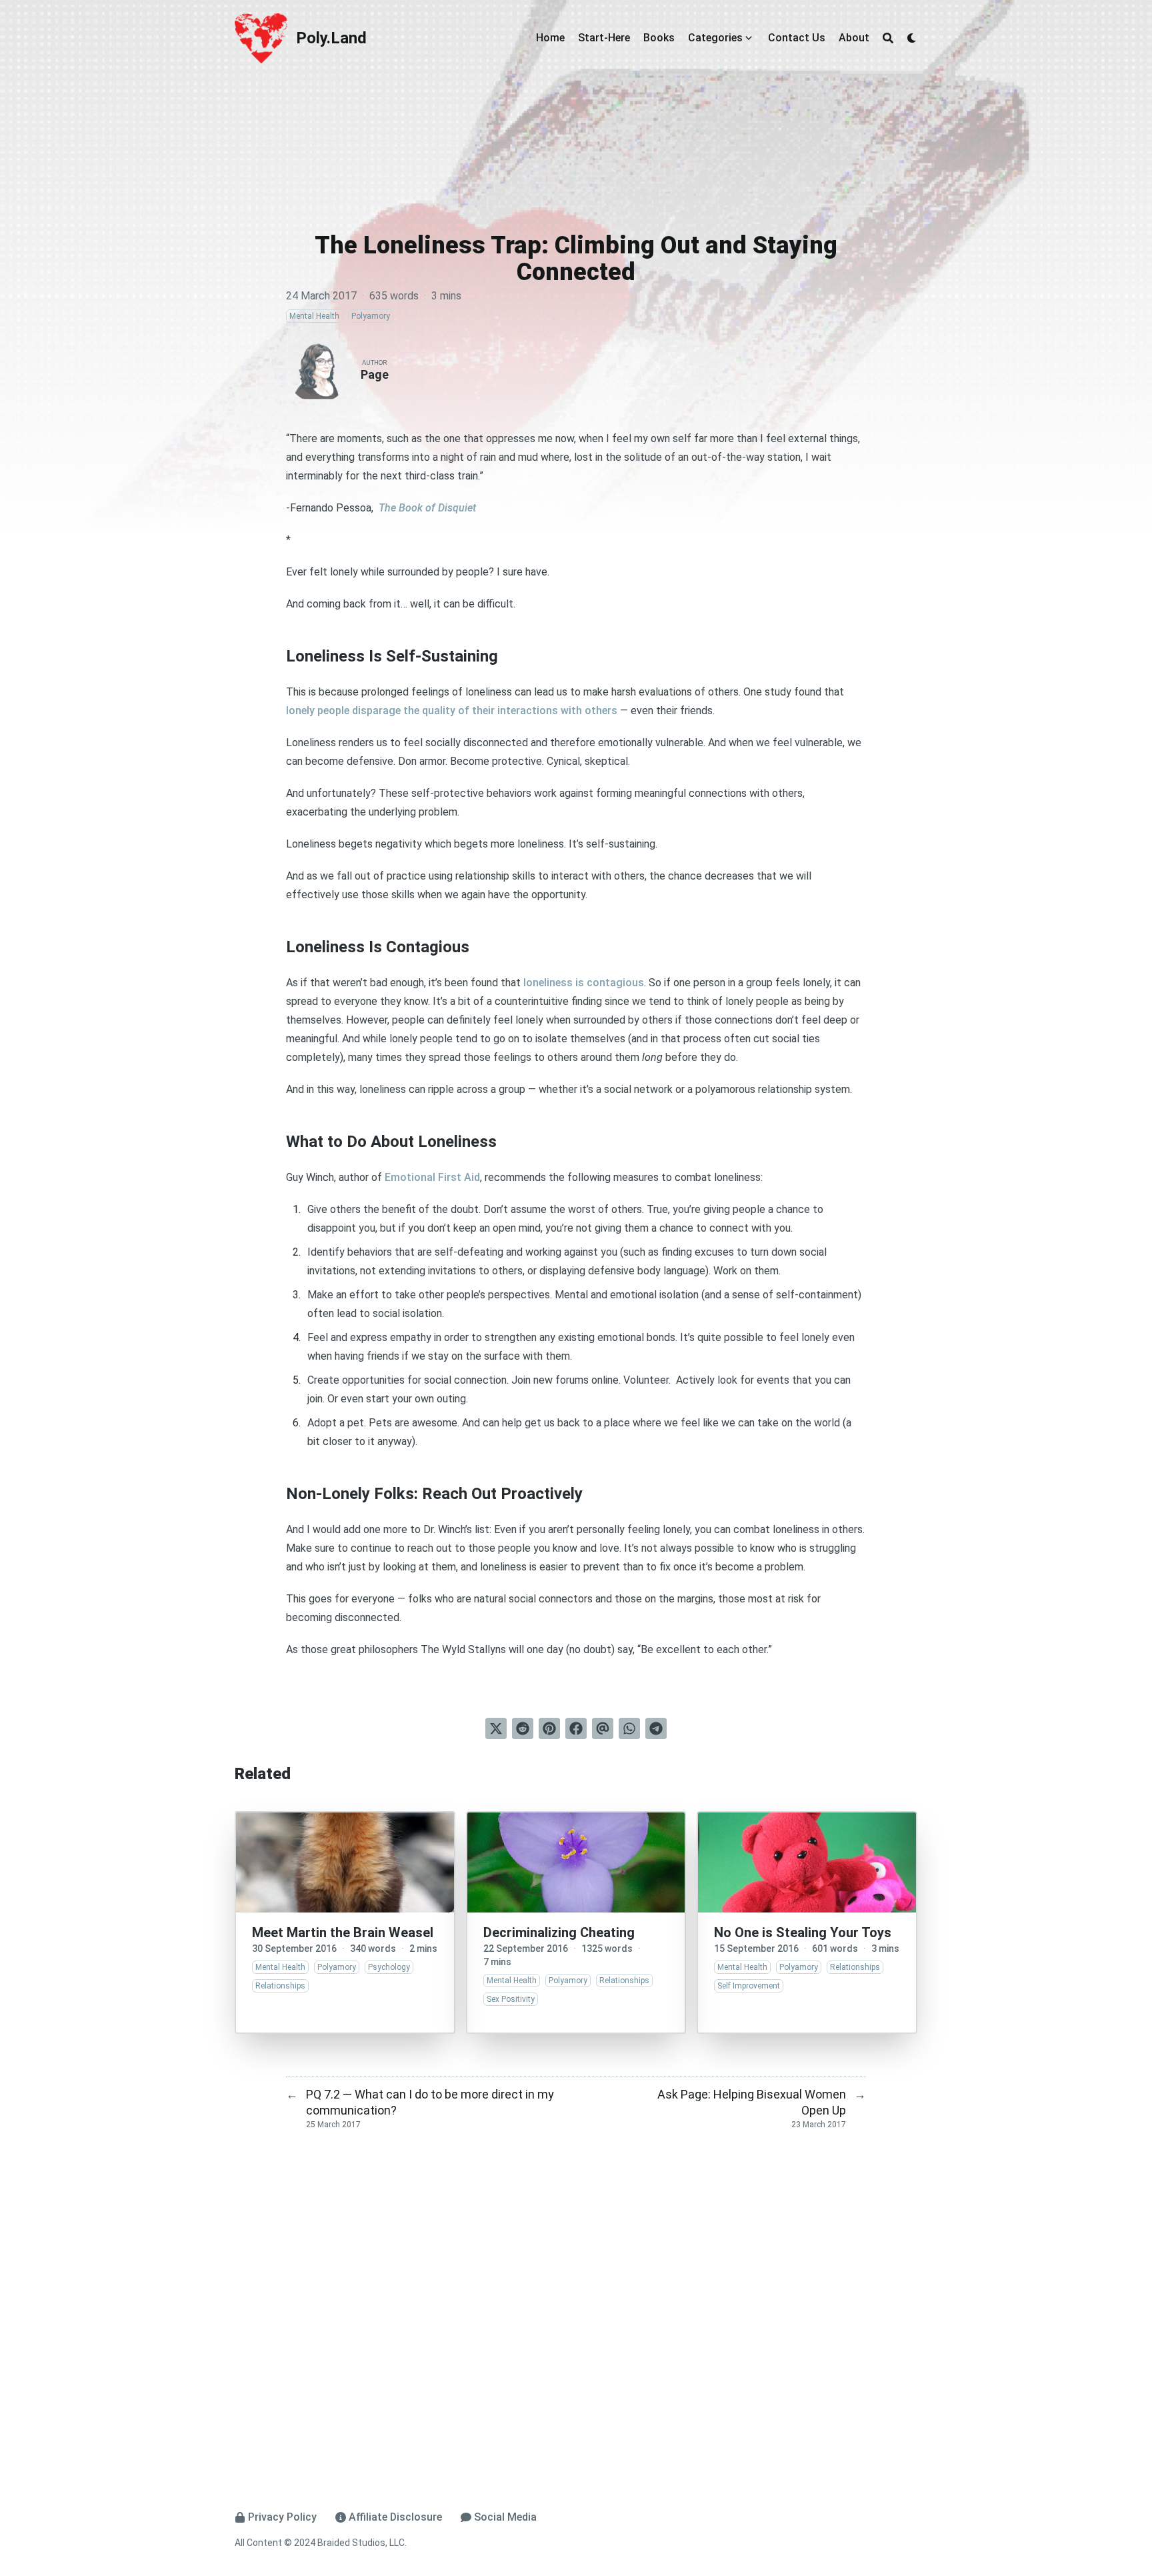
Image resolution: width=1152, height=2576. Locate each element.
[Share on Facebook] (576, 1728)
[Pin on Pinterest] (549, 1728)
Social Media (505, 2517)
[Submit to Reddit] (523, 1728)
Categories (715, 38)
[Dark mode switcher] (912, 38)
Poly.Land (331, 38)
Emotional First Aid (432, 1177)
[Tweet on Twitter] (496, 1728)
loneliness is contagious (584, 983)
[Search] (888, 38)
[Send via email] (603, 1728)
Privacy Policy (282, 2517)
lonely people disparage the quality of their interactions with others (452, 711)
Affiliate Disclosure (395, 2517)
